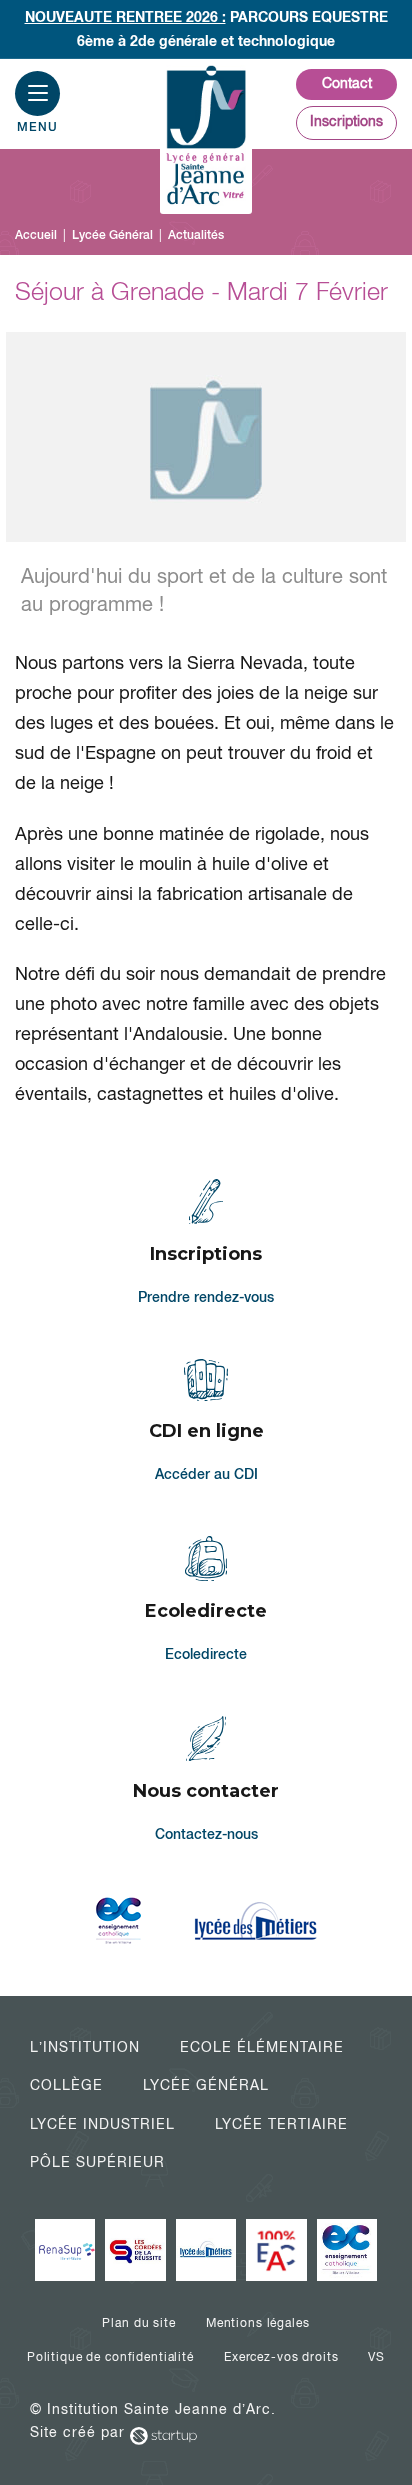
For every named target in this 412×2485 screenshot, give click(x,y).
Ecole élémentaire (262, 2047)
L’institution (85, 2047)
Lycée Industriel (102, 2124)
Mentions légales (258, 2323)
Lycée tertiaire (281, 2124)
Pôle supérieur (97, 2162)
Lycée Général (206, 2085)
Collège (66, 2085)
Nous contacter (206, 1781)
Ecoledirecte (206, 1601)
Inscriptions (346, 121)
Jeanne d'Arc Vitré (206, 137)
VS (376, 2357)
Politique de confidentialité (110, 2357)
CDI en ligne (206, 1422)
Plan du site (138, 2323)
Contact (347, 83)
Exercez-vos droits (281, 2357)
